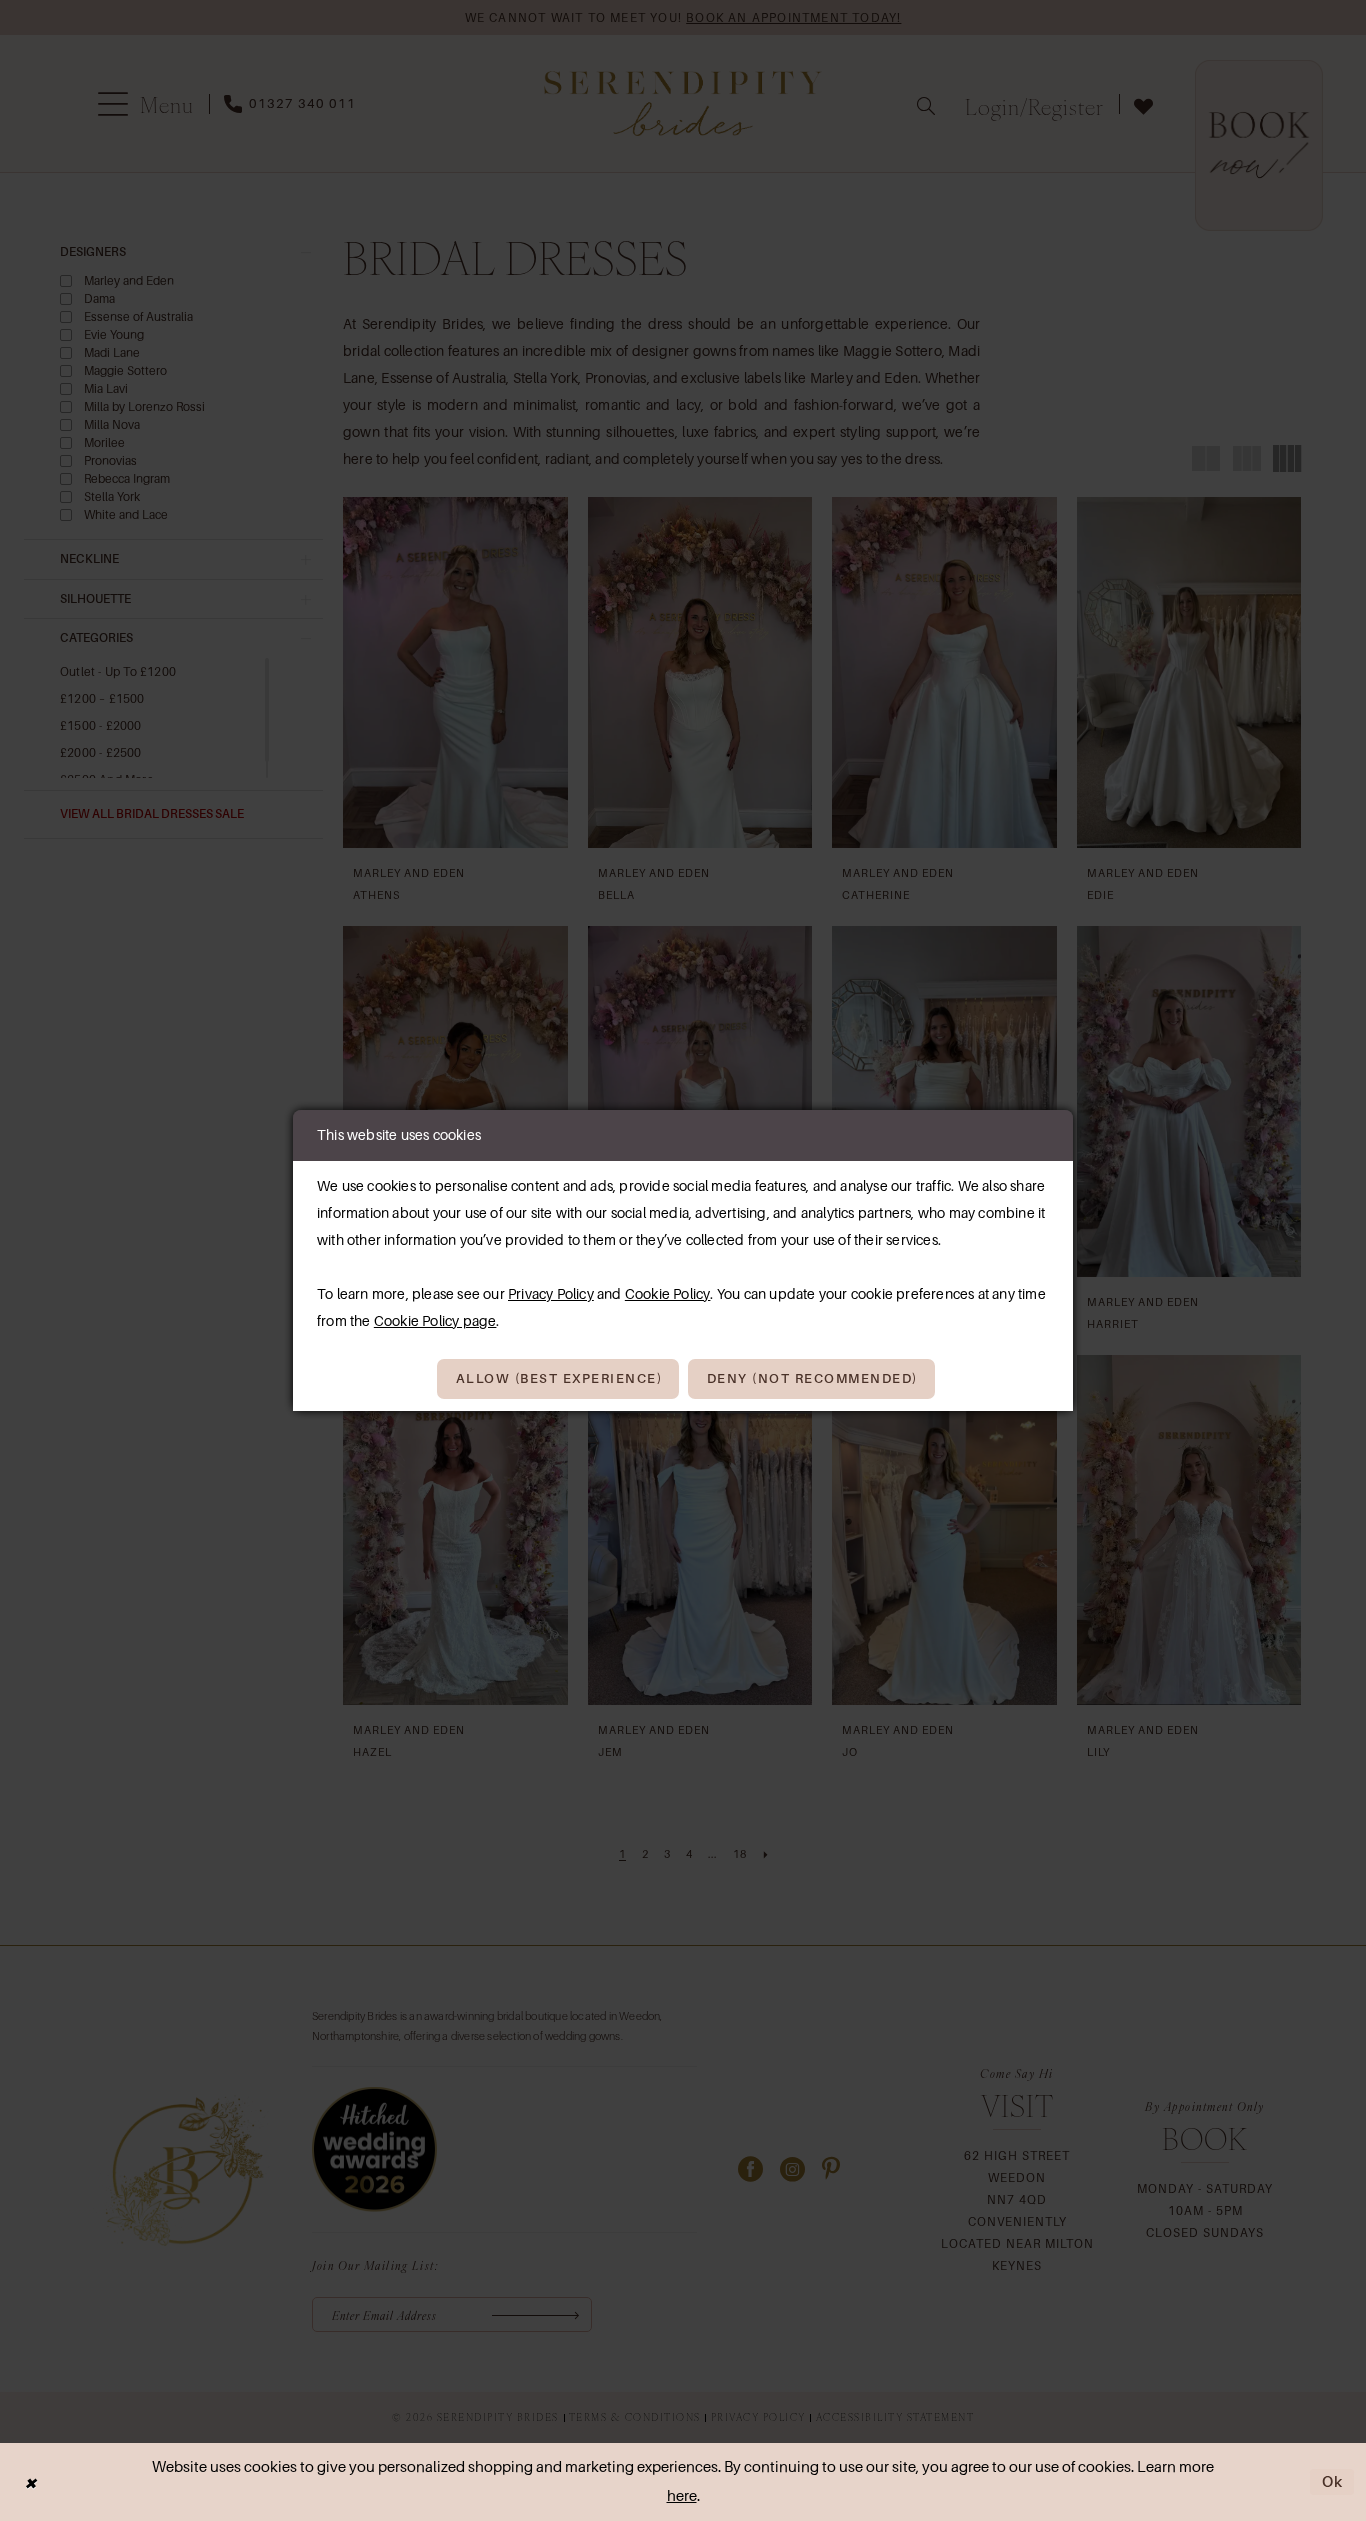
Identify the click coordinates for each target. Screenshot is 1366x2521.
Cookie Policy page (435, 1321)
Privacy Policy (551, 1294)
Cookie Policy (668, 1294)
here (682, 2496)
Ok (1333, 2482)
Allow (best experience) (559, 1378)
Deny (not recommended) (812, 1378)
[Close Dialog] (30, 2482)
